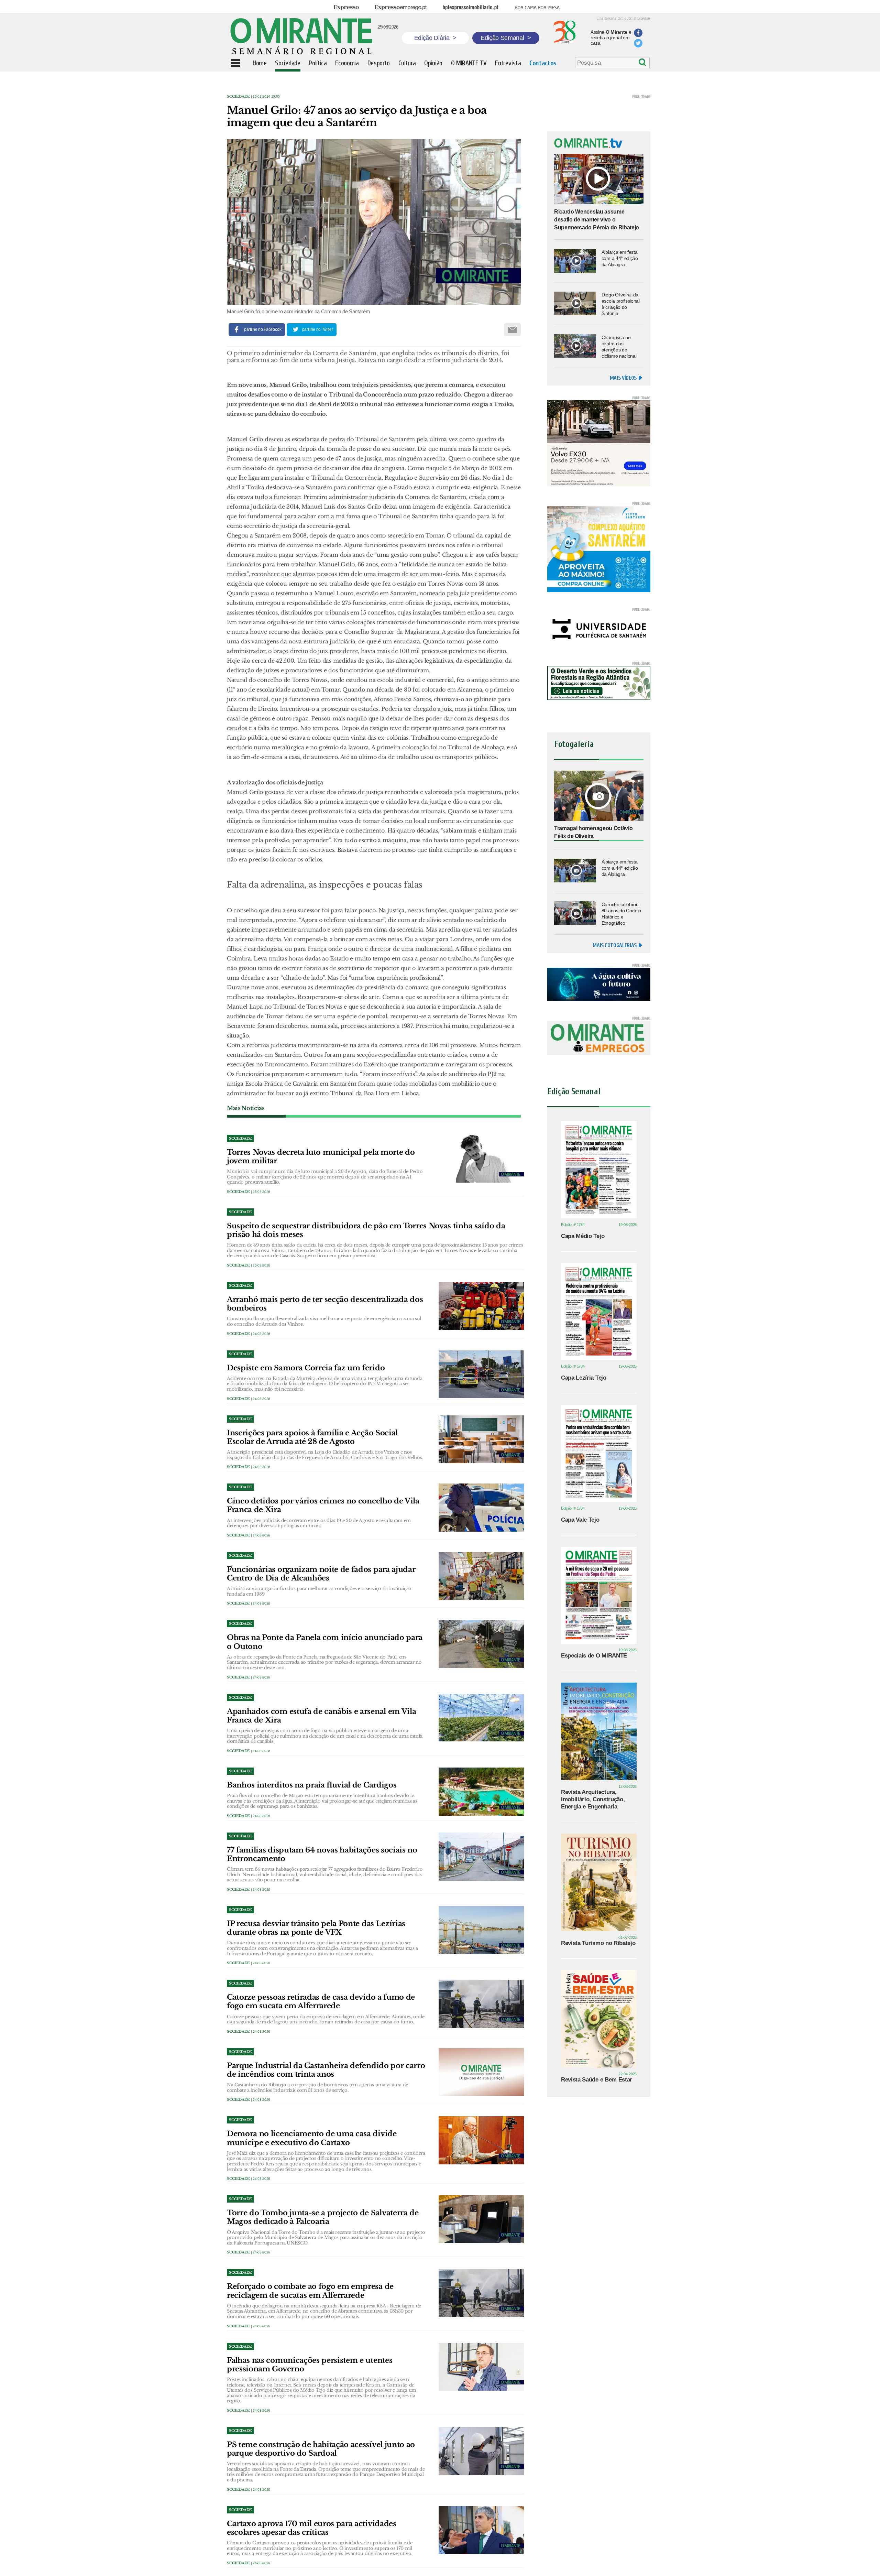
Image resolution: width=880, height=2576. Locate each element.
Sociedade (238, 96)
